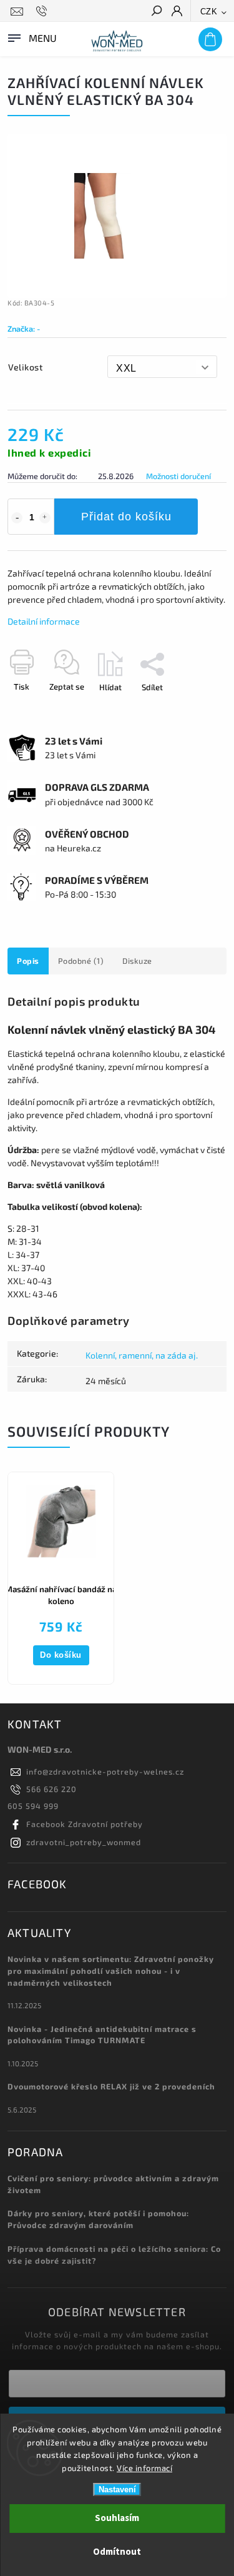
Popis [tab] (28, 961)
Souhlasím (117, 2518)
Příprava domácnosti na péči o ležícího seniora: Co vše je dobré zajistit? (114, 2255)
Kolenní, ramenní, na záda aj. (142, 1355)
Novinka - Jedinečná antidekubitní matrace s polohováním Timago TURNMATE (102, 2035)
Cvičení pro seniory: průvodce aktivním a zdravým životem (113, 2184)
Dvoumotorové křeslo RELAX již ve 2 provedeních (111, 2086)
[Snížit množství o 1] (17, 518)
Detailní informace (44, 621)
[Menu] (31, 37)
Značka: (24, 329)
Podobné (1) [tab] (81, 961)
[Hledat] (156, 12)
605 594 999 (33, 1806)
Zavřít (195, 709)
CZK (209, 12)
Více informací (144, 2468)
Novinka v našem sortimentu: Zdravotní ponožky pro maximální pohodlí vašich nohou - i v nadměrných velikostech (111, 1971)
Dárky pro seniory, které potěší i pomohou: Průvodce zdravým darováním (98, 2219)
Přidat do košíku (126, 517)
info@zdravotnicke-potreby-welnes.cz (105, 1771)
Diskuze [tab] (137, 961)
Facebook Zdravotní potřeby (85, 1824)
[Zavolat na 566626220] (43, 11)
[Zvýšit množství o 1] (45, 518)
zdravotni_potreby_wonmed (84, 1842)
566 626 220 (51, 1789)
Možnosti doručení (178, 476)
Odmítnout (117, 2552)
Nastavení (117, 2489)
